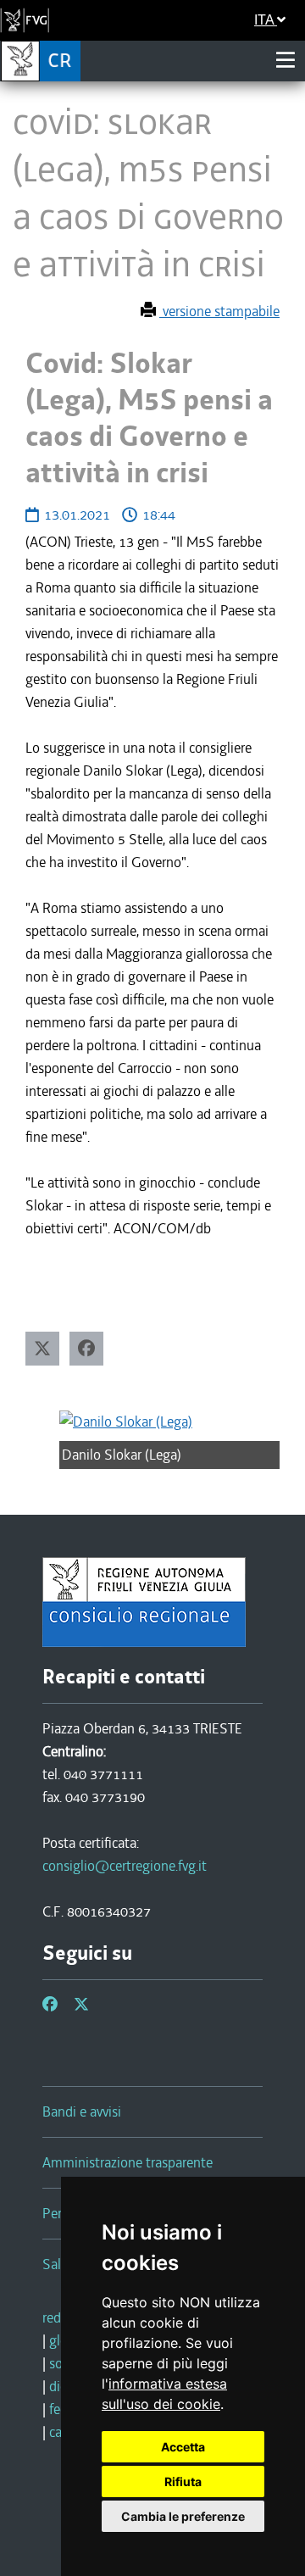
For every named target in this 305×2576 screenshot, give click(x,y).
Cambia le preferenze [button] (183, 2516)
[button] (42, 1349)
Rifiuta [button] (183, 2481)
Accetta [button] (183, 2447)
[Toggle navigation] (286, 60)
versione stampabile (219, 311)
